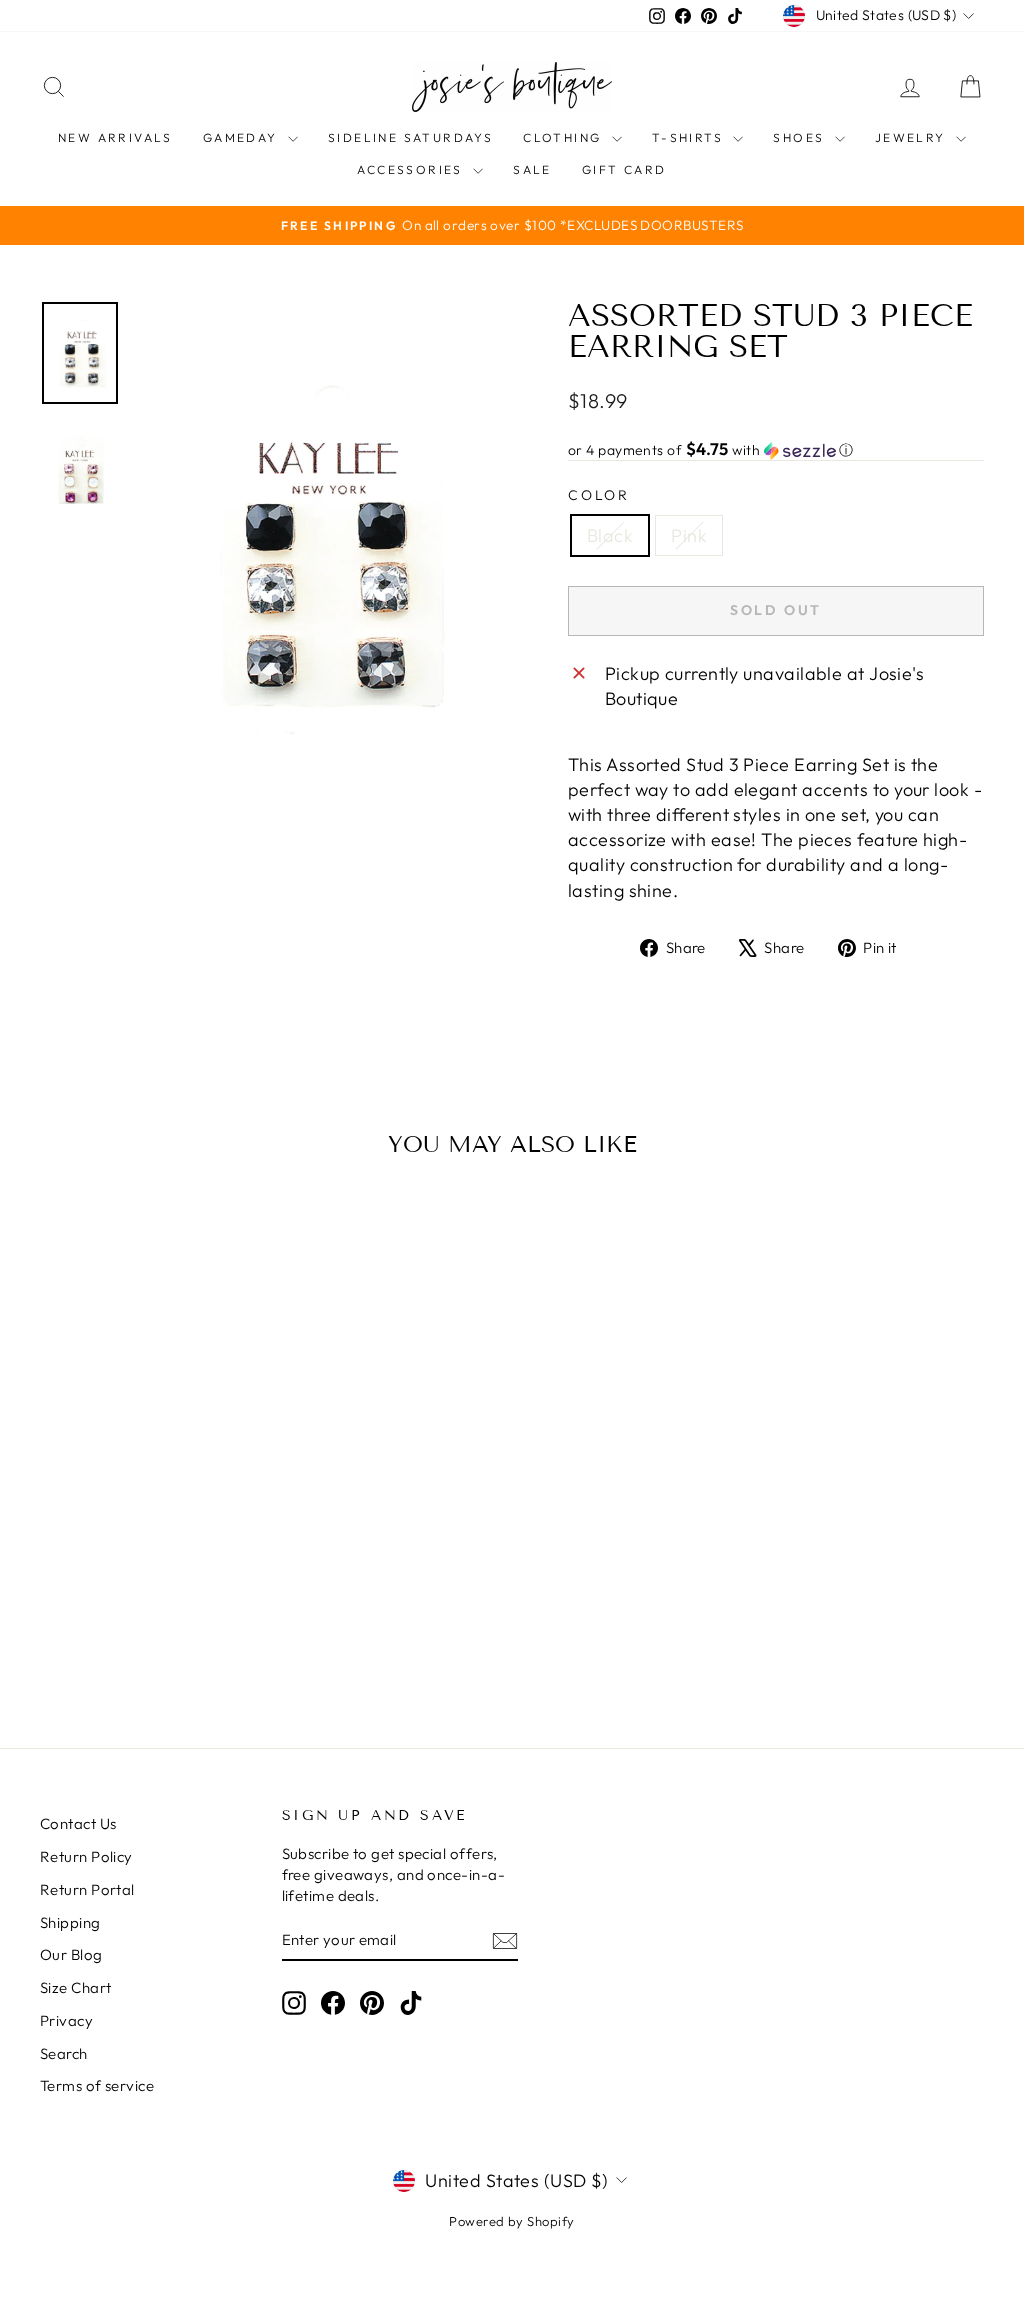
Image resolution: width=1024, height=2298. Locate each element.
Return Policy (86, 1856)
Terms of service (97, 2085)
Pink (689, 535)
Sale (532, 169)
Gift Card (624, 169)
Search (64, 2053)
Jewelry (913, 137)
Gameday (243, 137)
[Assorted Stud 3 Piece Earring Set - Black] (136, 1629)
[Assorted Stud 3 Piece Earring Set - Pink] (163, 1629)
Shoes (801, 137)
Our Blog (71, 1954)
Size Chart (76, 1987)
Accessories (412, 169)
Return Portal (87, 1889)
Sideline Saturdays (410, 137)
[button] (776, 450)
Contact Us (78, 1823)
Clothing (565, 137)
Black (610, 535)
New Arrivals (115, 137)
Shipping (70, 1922)
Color (599, 495)
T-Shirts (690, 137)
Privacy (66, 2020)
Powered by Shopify (511, 2221)
